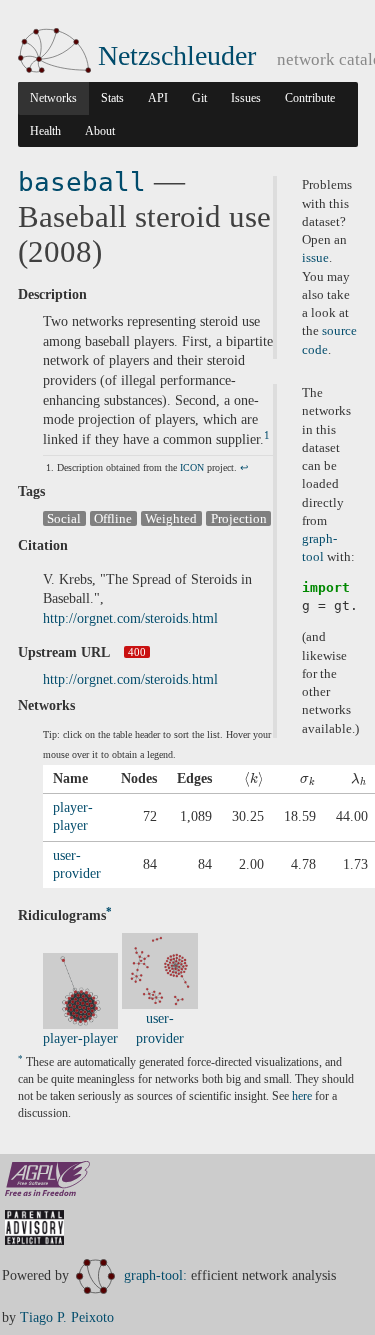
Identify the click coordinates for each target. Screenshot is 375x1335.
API (158, 98)
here (302, 1096)
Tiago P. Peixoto (67, 1317)
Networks (53, 98)
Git (199, 98)
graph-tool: (155, 1275)
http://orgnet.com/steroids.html (130, 618)
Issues (246, 98)
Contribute (310, 98)
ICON (192, 467)
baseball (82, 182)
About (100, 131)
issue (315, 258)
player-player (80, 1038)
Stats (112, 98)
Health (45, 131)
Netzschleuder (177, 55)
